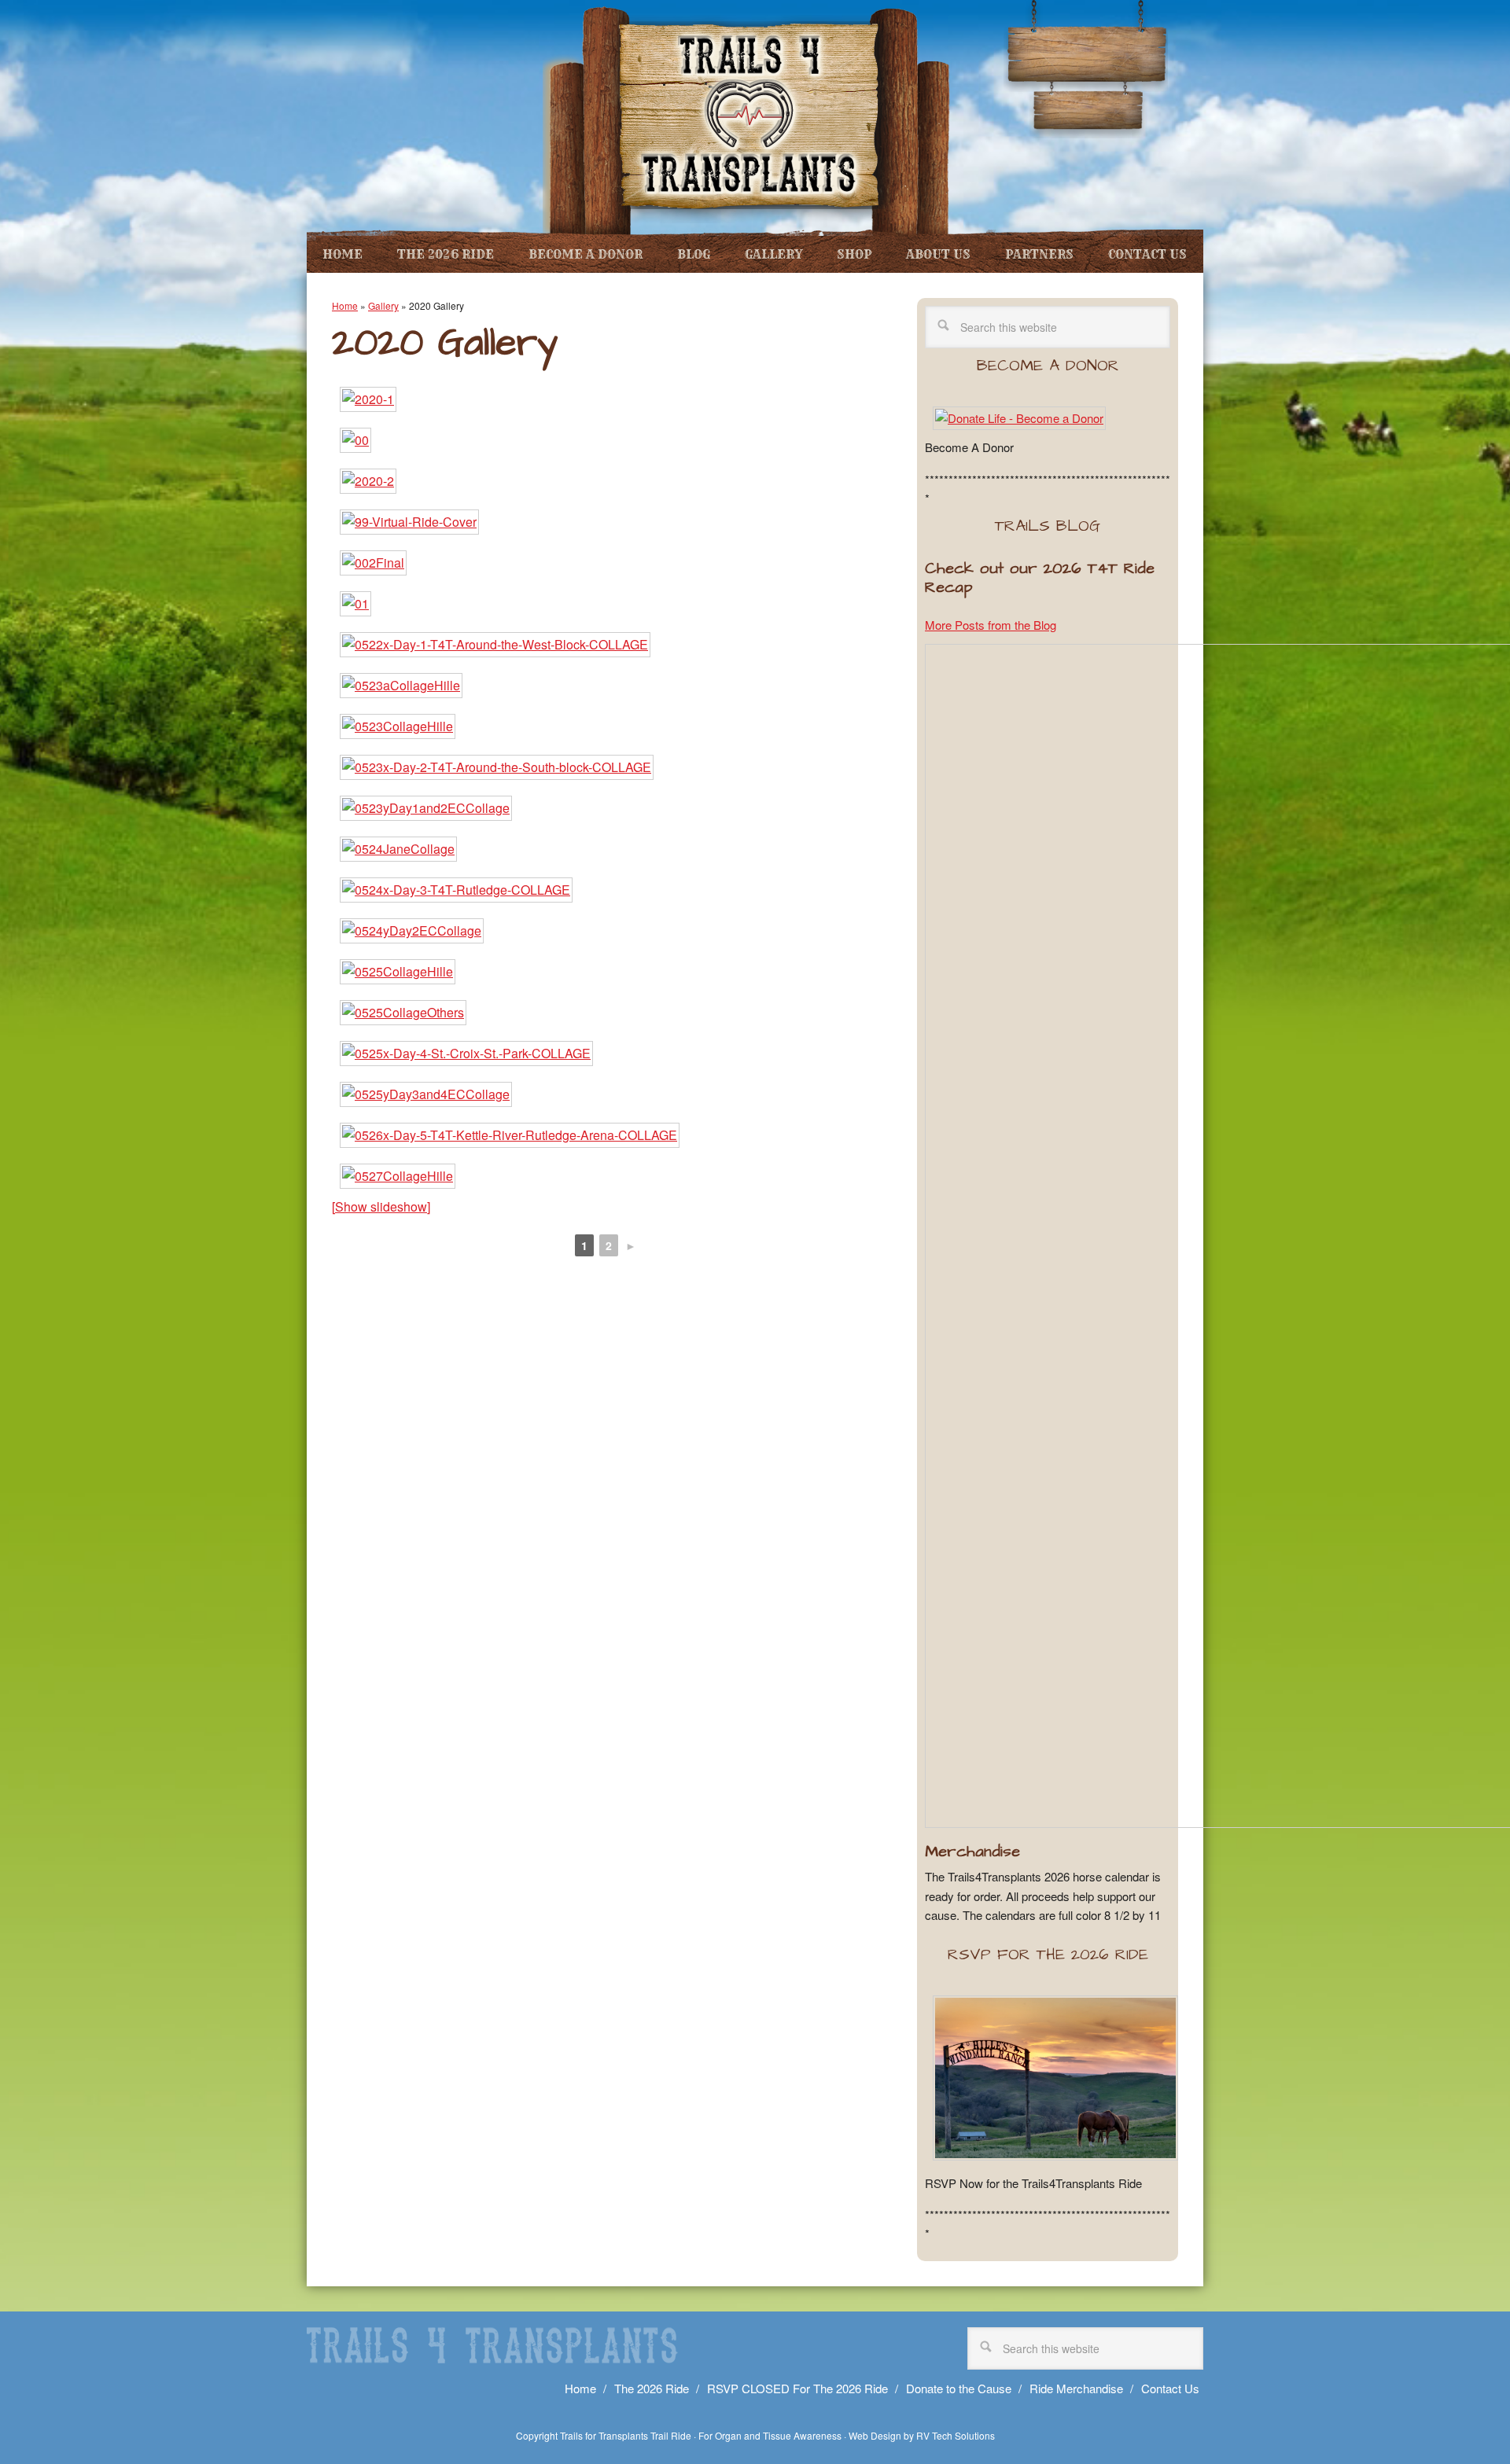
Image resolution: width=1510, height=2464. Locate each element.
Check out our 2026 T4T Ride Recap (1040, 578)
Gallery (383, 305)
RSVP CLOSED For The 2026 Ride (797, 2388)
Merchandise (972, 1852)
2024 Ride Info (1085, 108)
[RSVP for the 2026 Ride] (1055, 2163)
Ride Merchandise (1076, 2388)
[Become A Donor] (1019, 418)
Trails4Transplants (747, 118)
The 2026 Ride (652, 2388)
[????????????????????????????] (368, 399)
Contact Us (1170, 2388)
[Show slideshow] (381, 1206)
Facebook (1056, 68)
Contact (1085, 68)
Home (345, 305)
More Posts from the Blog (991, 625)
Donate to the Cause (959, 2388)
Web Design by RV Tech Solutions (922, 2435)
